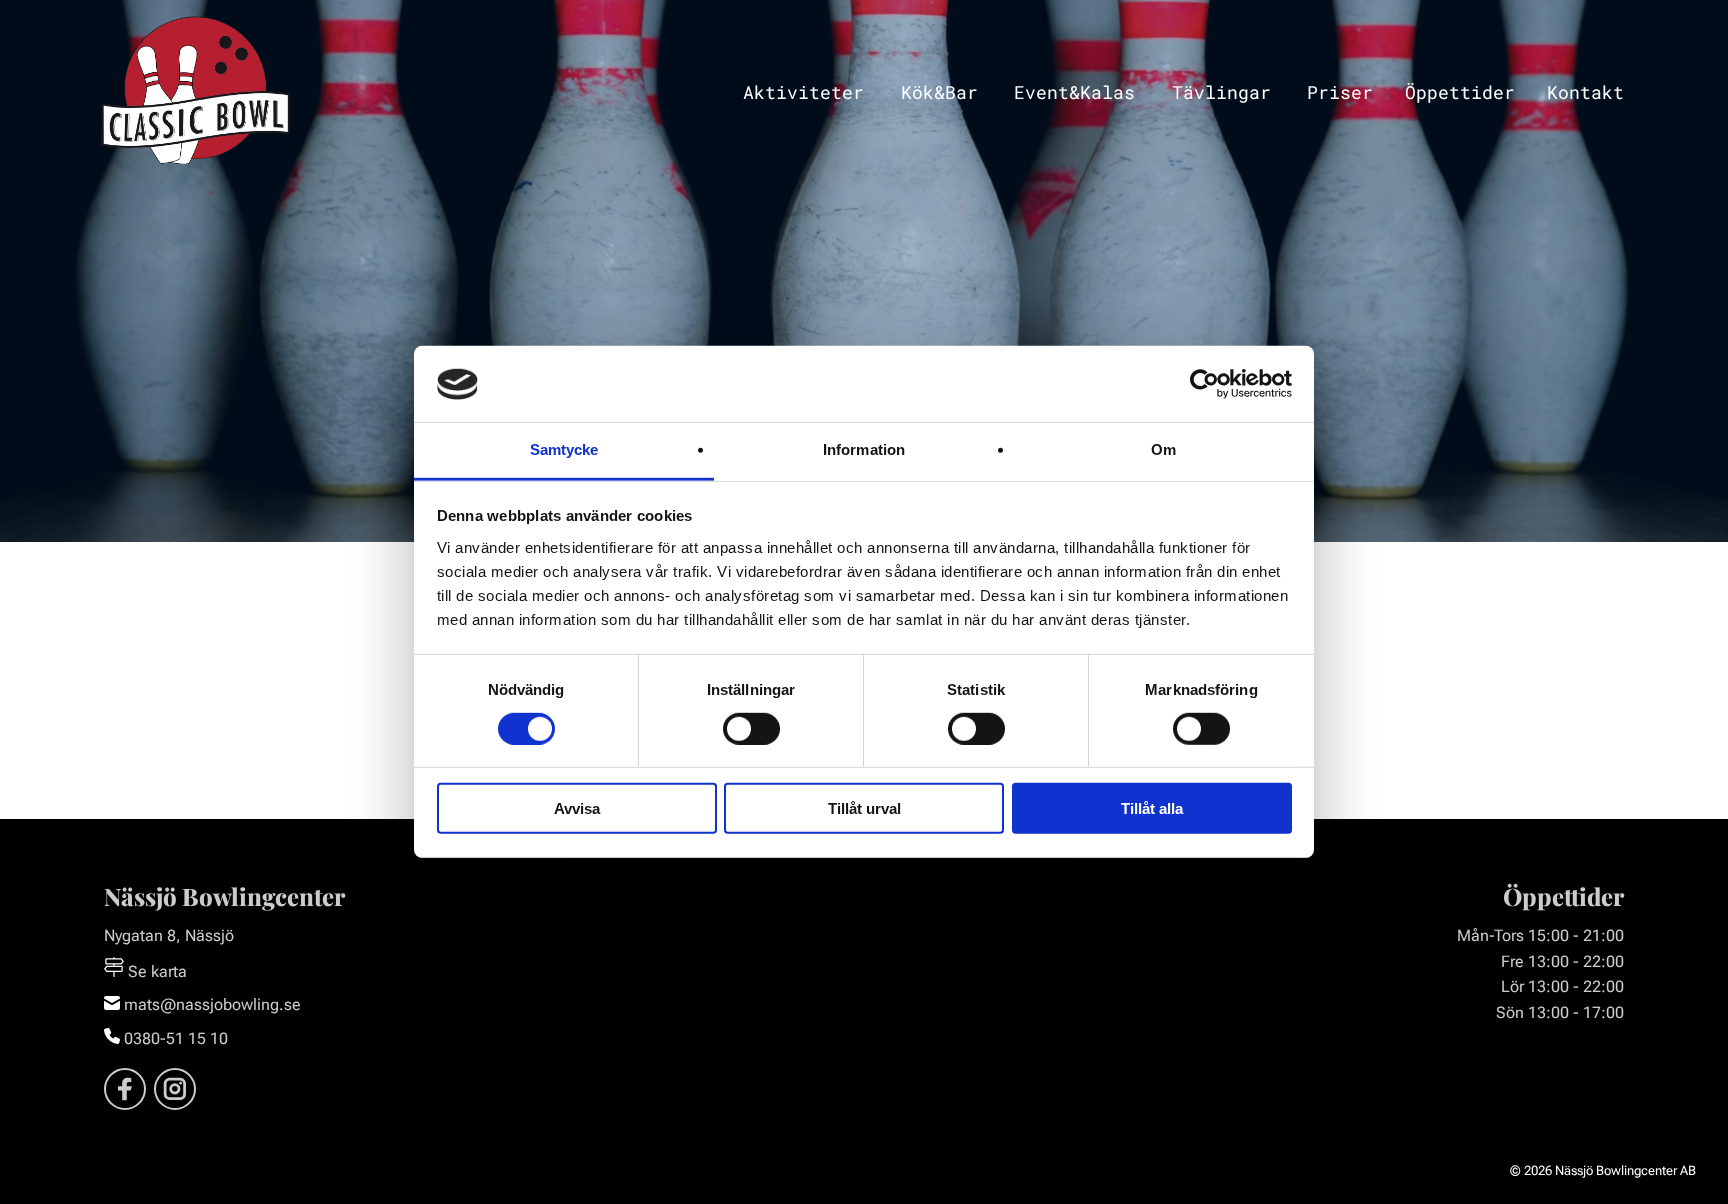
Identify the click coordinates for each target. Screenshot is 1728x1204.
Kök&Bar (939, 92)
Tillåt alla (1152, 809)
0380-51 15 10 (174, 1038)
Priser (1340, 92)
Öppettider (1460, 92)
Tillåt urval (864, 809)
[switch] (751, 729)
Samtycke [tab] (564, 450)
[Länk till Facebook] (125, 1089)
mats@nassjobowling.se (210, 1004)
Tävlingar (1221, 92)
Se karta (155, 971)
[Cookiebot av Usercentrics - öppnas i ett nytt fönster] (1204, 384)
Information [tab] (864, 450)
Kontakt (1585, 92)
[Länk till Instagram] (175, 1089)
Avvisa (577, 809)
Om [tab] (1163, 450)
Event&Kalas (1074, 92)
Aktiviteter (803, 92)
